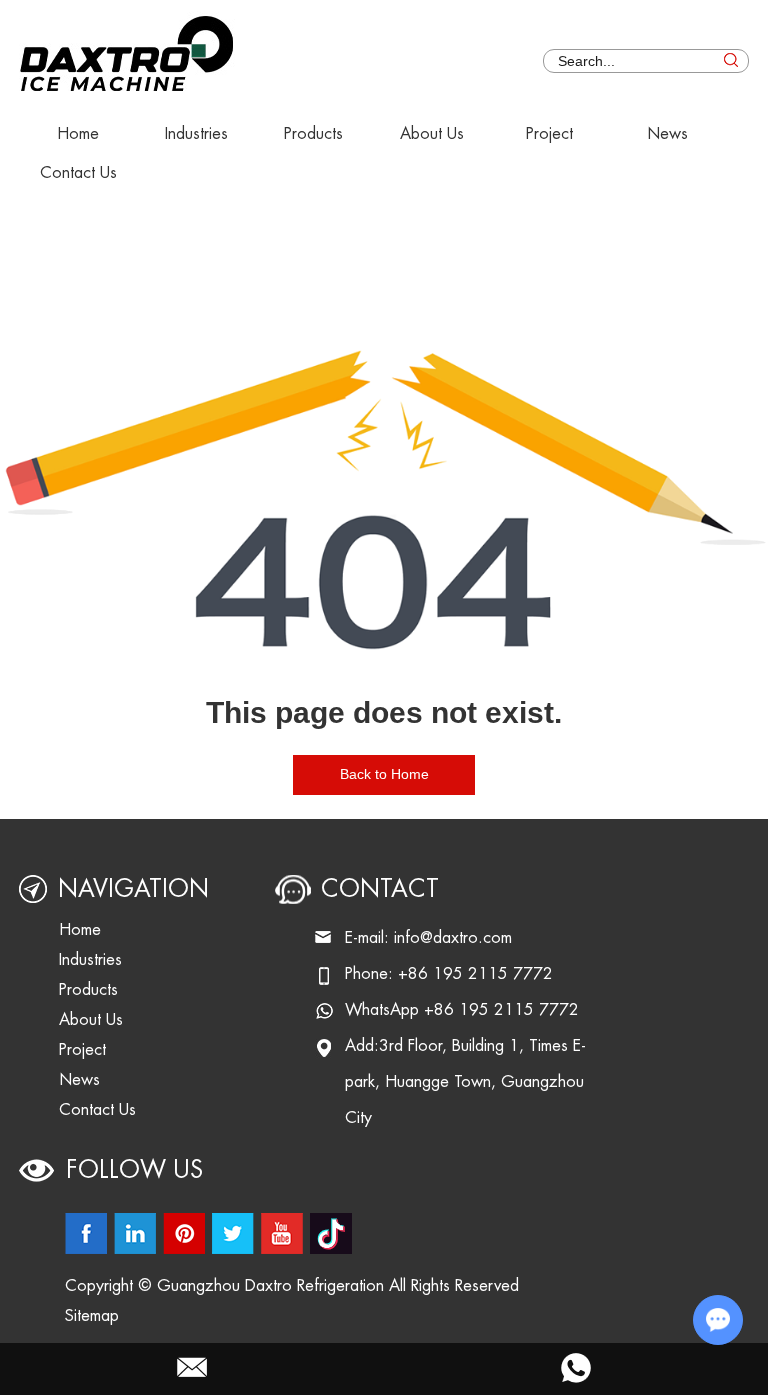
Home (78, 134)
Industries (196, 134)
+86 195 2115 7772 (501, 1010)
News (667, 134)
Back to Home (384, 774)
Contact (380, 889)
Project (549, 134)
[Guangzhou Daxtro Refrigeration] (128, 47)
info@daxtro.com (453, 938)
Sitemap (92, 1316)
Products (313, 134)
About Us (432, 134)
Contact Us (78, 173)
